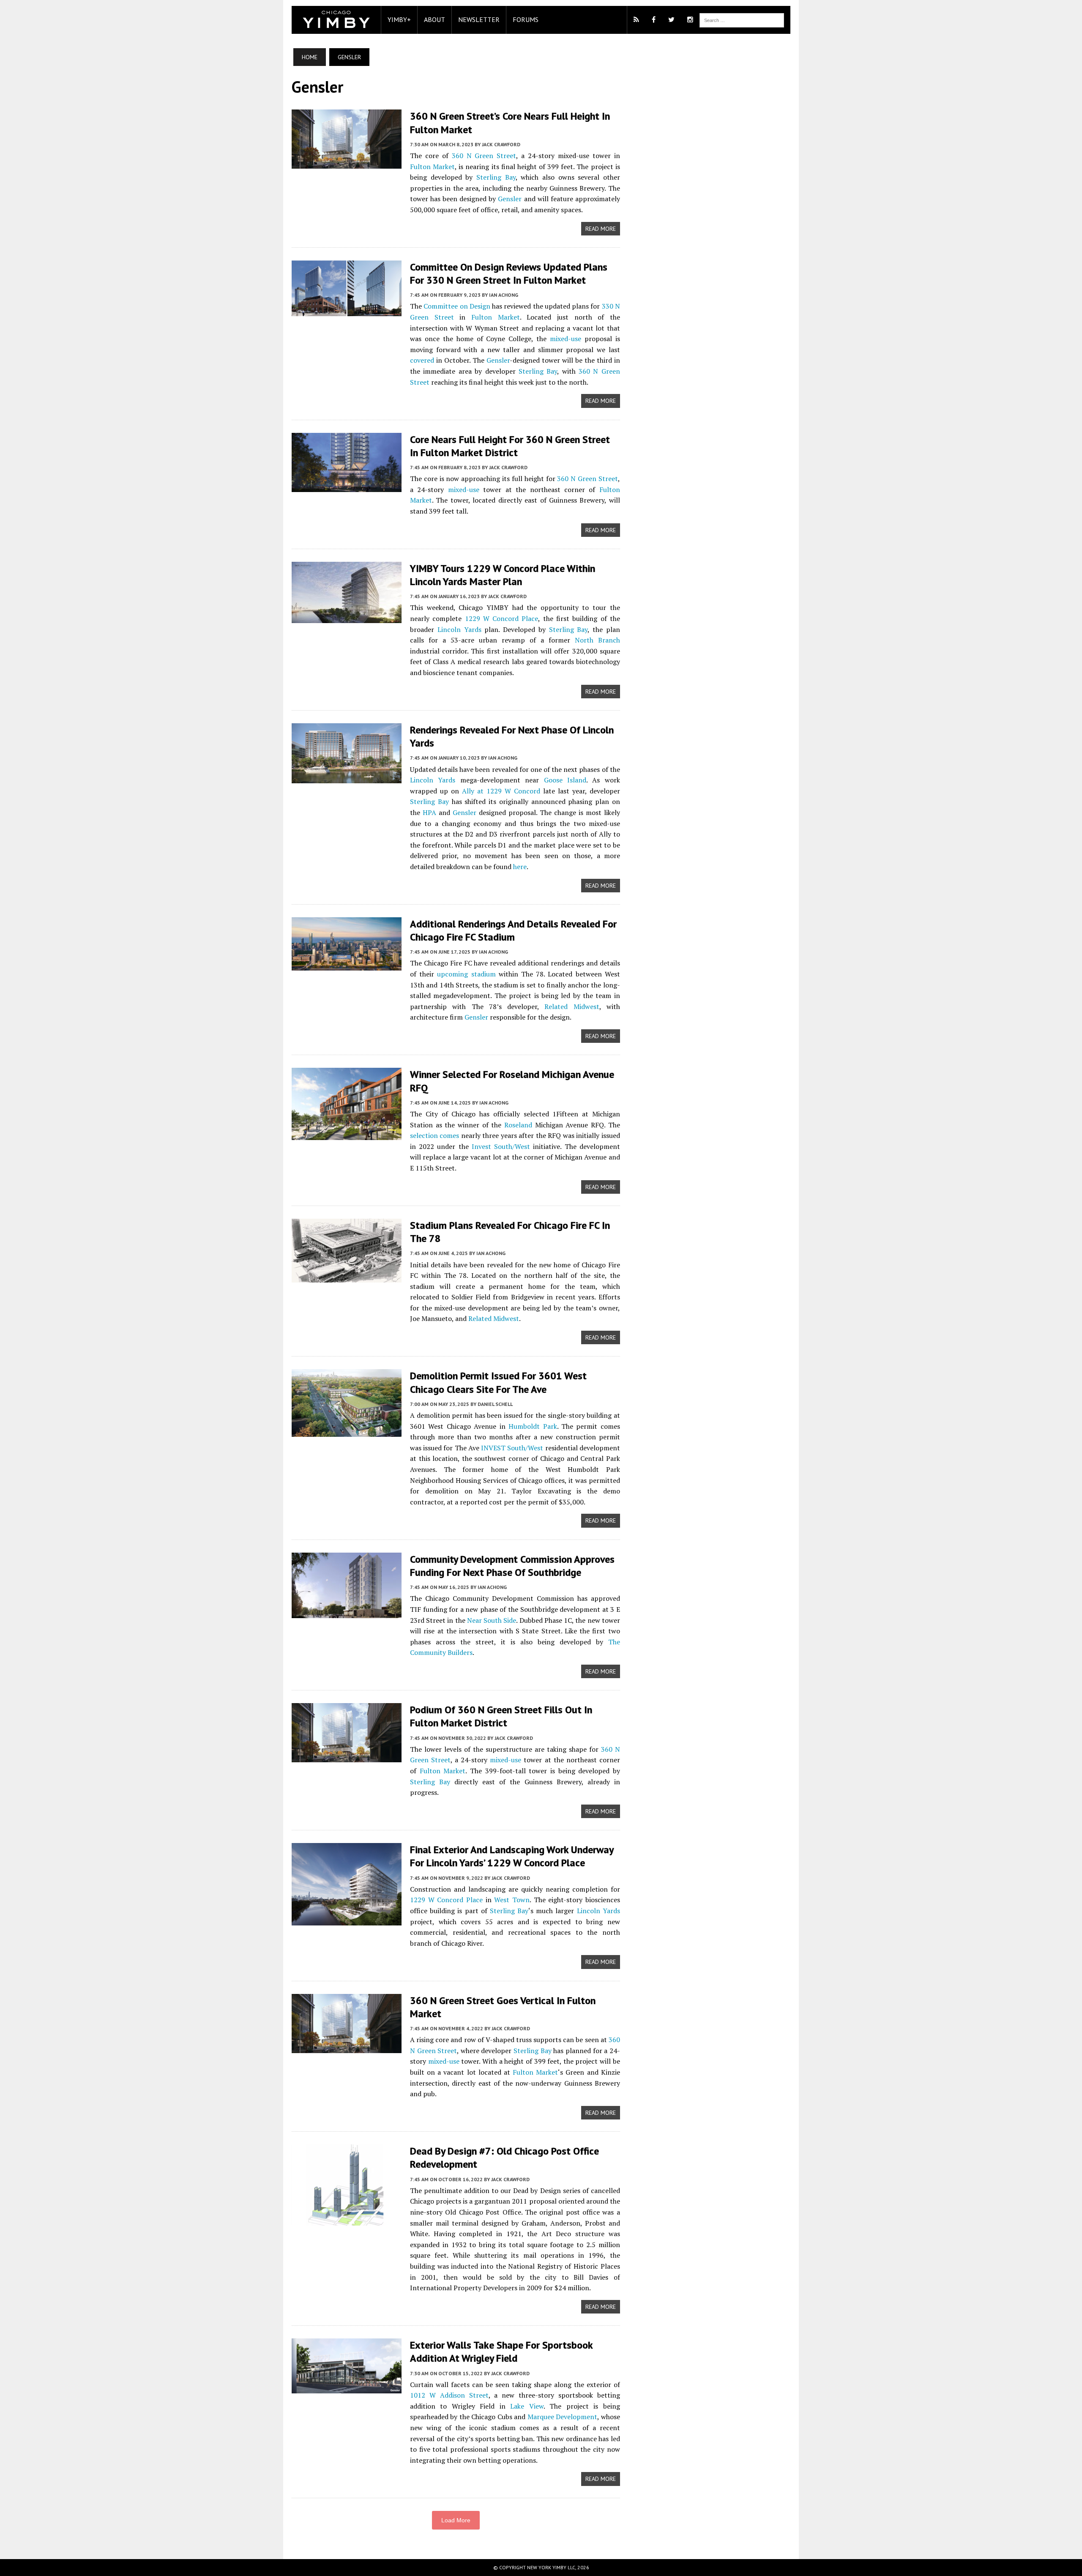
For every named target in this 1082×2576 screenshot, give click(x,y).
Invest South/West (501, 1146)
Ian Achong (504, 295)
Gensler (510, 199)
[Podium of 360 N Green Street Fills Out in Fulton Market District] (347, 1757)
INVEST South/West (512, 1448)
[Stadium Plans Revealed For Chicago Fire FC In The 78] (347, 1277)
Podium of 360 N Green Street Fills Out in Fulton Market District (501, 1716)
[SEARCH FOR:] (742, 19)
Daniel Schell (495, 1404)
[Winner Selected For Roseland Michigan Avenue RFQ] (347, 1135)
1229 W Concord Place (502, 618)
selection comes (434, 1135)
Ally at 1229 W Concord (501, 791)
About (434, 19)
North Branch (597, 640)
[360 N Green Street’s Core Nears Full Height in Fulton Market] (347, 163)
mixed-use (566, 339)
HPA (429, 812)
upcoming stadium (466, 974)
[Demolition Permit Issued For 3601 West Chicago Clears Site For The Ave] (347, 1431)
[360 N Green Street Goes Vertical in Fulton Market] (347, 2047)
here (520, 867)
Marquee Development (562, 2417)
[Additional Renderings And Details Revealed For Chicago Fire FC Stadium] (347, 965)
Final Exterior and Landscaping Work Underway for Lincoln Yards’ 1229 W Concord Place (512, 1856)
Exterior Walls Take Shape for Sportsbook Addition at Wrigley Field (501, 2352)
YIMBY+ (399, 19)
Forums (526, 19)
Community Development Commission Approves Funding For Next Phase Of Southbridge (512, 1566)
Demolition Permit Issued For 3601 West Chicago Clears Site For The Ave (498, 1382)
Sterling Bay (496, 177)
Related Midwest (572, 1006)
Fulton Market (432, 167)
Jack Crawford (501, 144)
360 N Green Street (484, 156)
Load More (456, 2520)
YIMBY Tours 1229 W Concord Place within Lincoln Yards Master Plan (503, 575)
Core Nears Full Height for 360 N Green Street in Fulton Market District (510, 446)
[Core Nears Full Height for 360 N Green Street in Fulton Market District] (347, 486)
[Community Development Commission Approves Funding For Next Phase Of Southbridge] (347, 1612)
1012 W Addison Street (449, 2395)
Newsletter (479, 19)
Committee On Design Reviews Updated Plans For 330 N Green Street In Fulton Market (509, 273)
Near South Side (492, 1620)
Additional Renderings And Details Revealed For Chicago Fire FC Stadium (513, 930)
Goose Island (565, 780)
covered (422, 360)
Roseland (518, 1125)
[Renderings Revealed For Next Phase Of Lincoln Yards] (347, 777)
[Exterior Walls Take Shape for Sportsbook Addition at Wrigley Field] (347, 2388)
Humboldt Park (533, 1426)
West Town (512, 1900)
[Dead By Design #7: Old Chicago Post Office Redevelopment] (347, 2220)
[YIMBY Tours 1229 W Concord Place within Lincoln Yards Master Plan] (347, 617)
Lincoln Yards (459, 629)
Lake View (527, 2406)
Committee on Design (457, 306)
